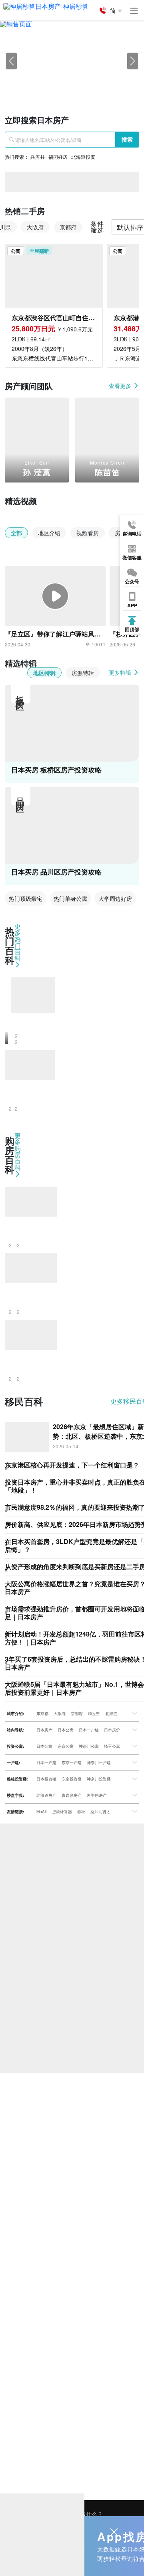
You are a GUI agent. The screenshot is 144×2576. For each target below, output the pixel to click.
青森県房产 (72, 1795)
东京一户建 (72, 1763)
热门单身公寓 (70, 898)
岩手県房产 (97, 1795)
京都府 (77, 1713)
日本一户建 (89, 1730)
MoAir (42, 1812)
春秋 (81, 1812)
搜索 (127, 139)
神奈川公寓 (89, 1746)
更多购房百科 (18, 1152)
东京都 (42, 1713)
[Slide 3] (79, 86)
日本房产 (44, 1730)
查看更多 (121, 386)
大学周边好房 (115, 898)
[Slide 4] (94, 86)
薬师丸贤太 (100, 1812)
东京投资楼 (72, 1779)
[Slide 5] (108, 86)
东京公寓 (66, 1746)
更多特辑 (121, 672)
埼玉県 (94, 1713)
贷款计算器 (62, 1812)
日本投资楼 (46, 1779)
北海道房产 (46, 1795)
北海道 (111, 1713)
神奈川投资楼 (99, 1779)
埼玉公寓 (112, 1746)
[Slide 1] (50, 86)
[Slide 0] (36, 86)
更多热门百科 (18, 943)
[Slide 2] (65, 86)
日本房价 (112, 1730)
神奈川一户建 (99, 1763)
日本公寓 (66, 1730)
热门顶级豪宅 (26, 898)
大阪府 (60, 1713)
